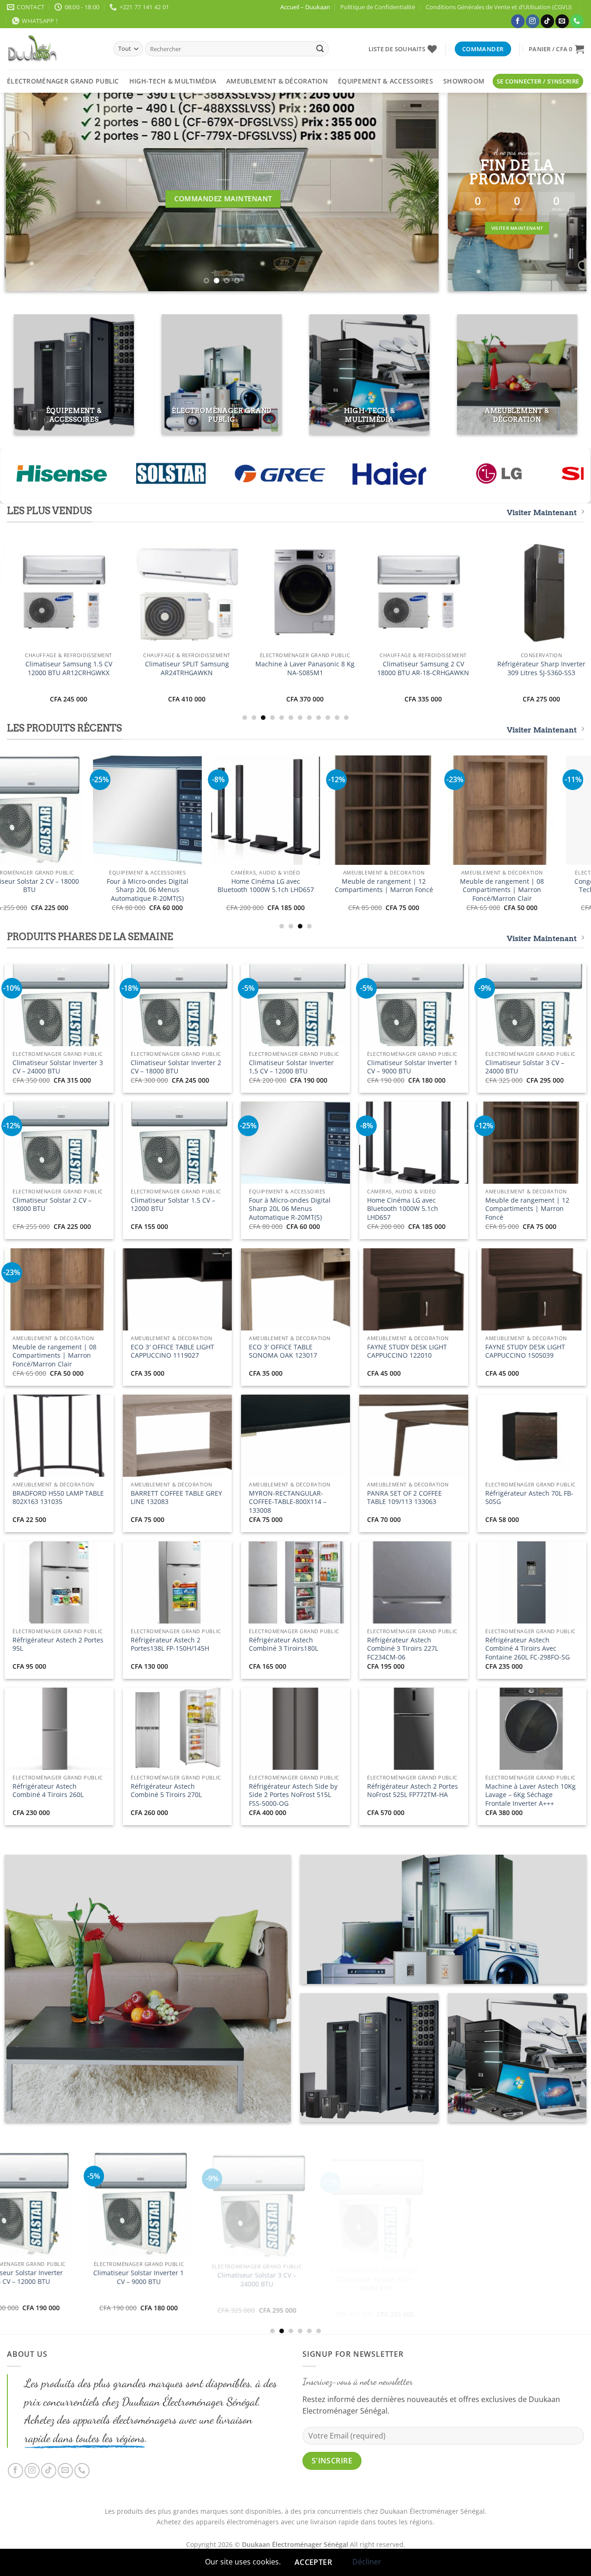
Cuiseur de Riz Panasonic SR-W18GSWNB (177, 886)
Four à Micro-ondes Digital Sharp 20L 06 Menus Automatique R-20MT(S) (290, 1209)
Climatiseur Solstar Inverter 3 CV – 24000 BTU (58, 1067)
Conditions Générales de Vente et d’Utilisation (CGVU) (499, 7)
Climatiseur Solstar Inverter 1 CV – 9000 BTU (412, 1067)
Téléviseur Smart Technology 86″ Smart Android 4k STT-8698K (295, 890)
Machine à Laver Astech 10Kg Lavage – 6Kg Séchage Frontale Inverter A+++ (531, 1795)
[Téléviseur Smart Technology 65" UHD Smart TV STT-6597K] (413, 810)
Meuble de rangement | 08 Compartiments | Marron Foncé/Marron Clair (54, 1356)
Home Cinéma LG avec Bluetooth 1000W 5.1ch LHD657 (403, 1209)
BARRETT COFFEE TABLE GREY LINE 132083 (176, 1498)
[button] (556, 49)
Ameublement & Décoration (277, 81)
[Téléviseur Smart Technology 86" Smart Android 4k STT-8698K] (295, 810)
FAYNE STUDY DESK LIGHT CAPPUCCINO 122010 (407, 1351)
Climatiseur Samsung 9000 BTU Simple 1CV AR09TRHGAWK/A (259, 668)
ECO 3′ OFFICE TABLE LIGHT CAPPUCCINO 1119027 (172, 1351)
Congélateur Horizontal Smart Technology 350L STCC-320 (277, 2308)
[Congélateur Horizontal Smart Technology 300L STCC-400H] (59, 810)
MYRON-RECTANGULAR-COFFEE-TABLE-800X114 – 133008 (288, 1502)
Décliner (367, 2562)
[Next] (418, 192)
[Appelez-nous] (577, 21)
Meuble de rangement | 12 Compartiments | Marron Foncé (527, 1209)
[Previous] (25, 192)
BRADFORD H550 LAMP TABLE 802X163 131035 (58, 1498)
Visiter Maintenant (542, 512)
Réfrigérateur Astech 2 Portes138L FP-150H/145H (170, 1644)
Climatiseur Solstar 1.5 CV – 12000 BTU (173, 1205)
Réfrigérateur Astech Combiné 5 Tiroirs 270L (166, 1791)
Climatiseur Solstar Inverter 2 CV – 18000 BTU (176, 1067)
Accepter (314, 2562)
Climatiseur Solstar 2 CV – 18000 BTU (52, 1205)
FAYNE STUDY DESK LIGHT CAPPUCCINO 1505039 (525, 1351)
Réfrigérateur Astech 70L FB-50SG (529, 1498)
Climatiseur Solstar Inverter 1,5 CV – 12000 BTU (291, 1067)
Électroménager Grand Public (63, 81)
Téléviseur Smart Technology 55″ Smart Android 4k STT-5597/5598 (532, 890)
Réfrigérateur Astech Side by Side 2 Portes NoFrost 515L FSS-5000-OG (293, 1795)
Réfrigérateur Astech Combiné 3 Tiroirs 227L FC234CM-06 (403, 1649)
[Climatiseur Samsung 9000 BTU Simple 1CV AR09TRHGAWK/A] (259, 593)
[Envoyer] (320, 49)
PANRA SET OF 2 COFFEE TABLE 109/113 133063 (404, 1498)
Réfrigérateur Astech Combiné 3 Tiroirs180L (283, 1644)
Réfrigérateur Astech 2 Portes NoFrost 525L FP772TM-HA (413, 1791)
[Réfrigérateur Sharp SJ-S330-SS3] (140, 593)
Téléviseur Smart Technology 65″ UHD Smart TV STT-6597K (413, 886)
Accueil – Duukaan (305, 7)
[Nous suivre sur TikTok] (547, 21)
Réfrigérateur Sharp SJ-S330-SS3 (141, 665)
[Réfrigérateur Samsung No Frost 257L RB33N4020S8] (495, 593)
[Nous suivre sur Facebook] (518, 21)
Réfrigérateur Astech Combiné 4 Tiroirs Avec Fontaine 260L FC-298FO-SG (528, 1649)
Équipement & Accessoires (386, 81)
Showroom (464, 81)
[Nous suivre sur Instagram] (533, 21)
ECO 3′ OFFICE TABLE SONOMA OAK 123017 (283, 1351)
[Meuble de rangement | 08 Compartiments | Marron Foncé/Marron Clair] (159, 2211)
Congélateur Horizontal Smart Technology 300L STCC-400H (59, 886)
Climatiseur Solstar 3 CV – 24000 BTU (525, 1067)
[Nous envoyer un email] (562, 21)
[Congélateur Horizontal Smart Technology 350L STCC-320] (277, 2235)
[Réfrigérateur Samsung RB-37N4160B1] (377, 593)
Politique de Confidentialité (378, 7)
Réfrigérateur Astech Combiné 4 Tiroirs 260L (48, 1791)
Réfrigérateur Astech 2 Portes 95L (58, 1644)
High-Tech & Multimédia (173, 81)
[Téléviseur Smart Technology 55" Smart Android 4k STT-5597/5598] (531, 810)
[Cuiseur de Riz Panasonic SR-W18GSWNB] (177, 810)
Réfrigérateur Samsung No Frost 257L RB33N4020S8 (495, 668)
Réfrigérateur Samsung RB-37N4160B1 (377, 668)
